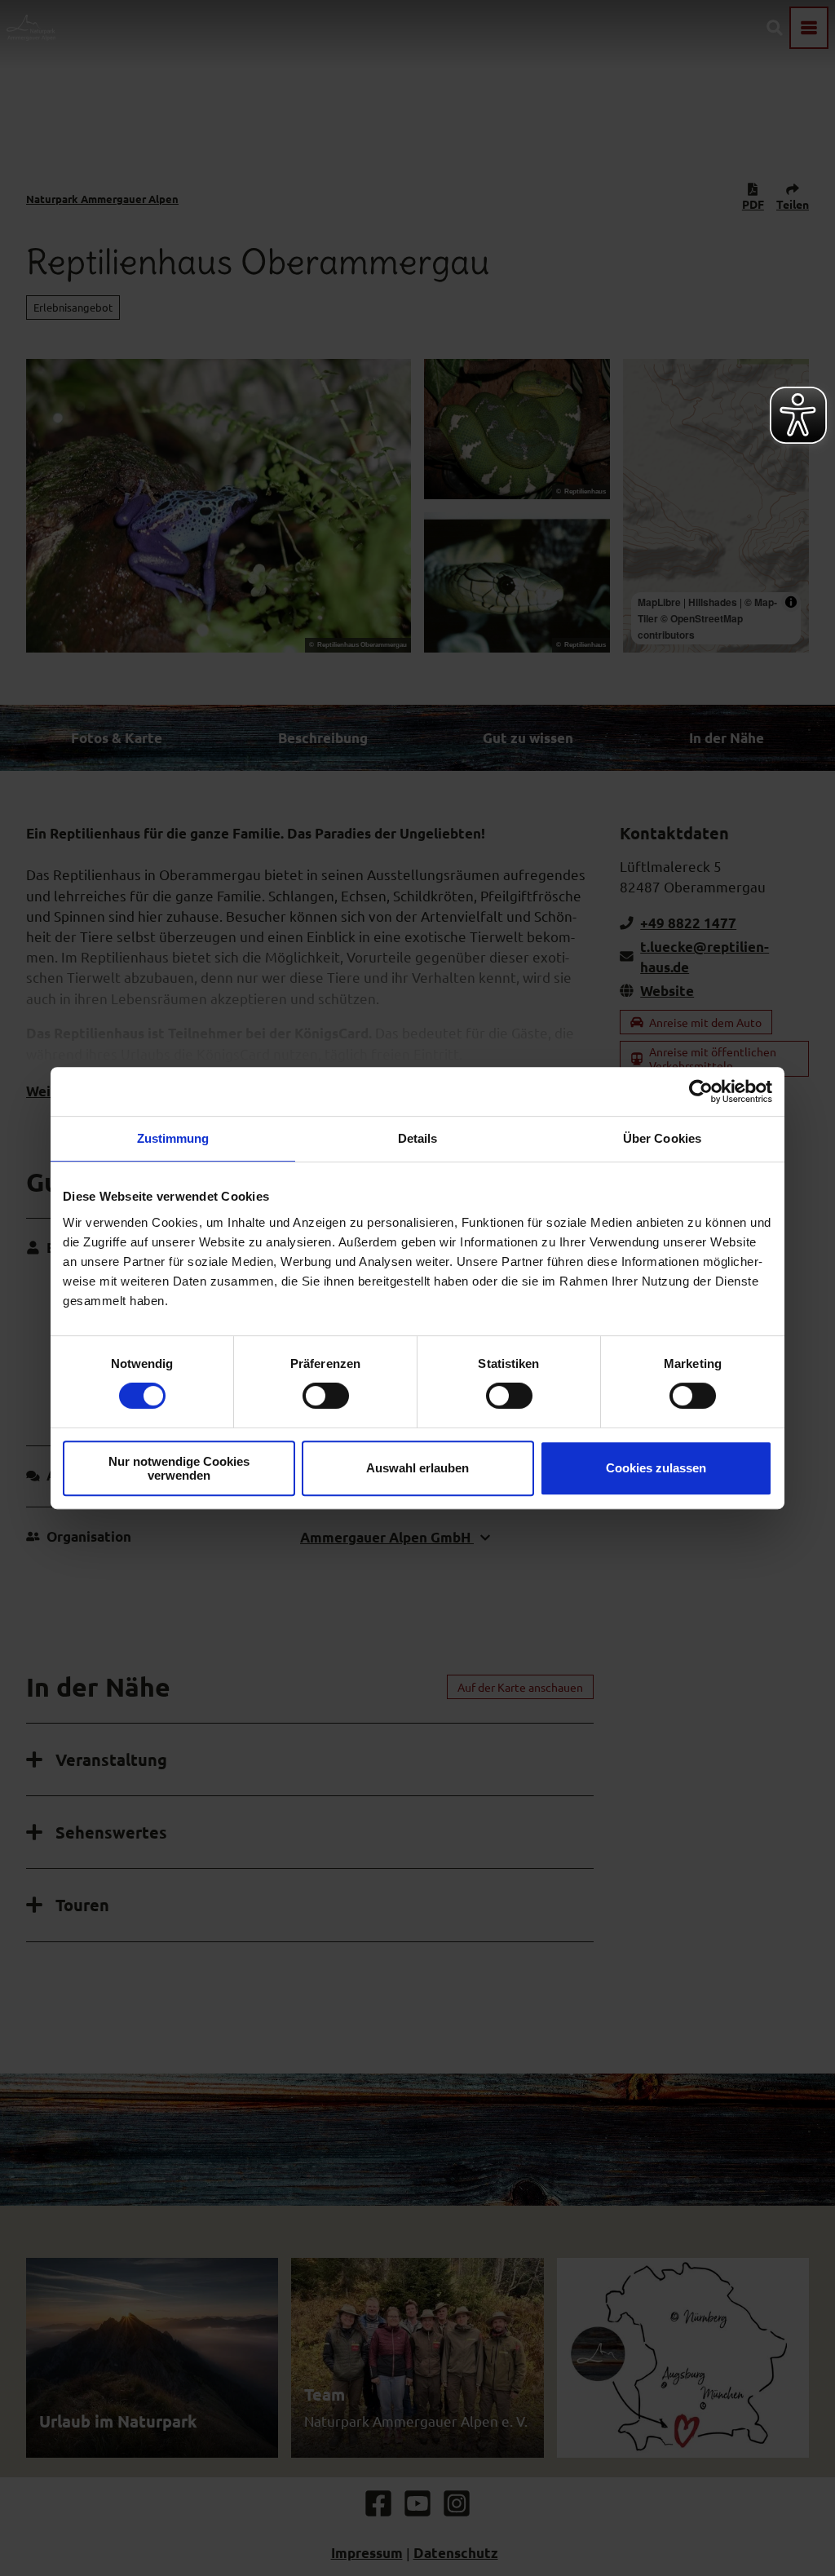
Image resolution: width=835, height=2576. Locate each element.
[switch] (326, 1396)
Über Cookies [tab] (662, 1138)
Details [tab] (418, 1138)
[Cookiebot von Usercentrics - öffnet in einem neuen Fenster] (701, 1091)
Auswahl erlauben (417, 1468)
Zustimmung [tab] (173, 1138)
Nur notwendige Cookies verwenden (179, 1468)
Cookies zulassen (656, 1468)
